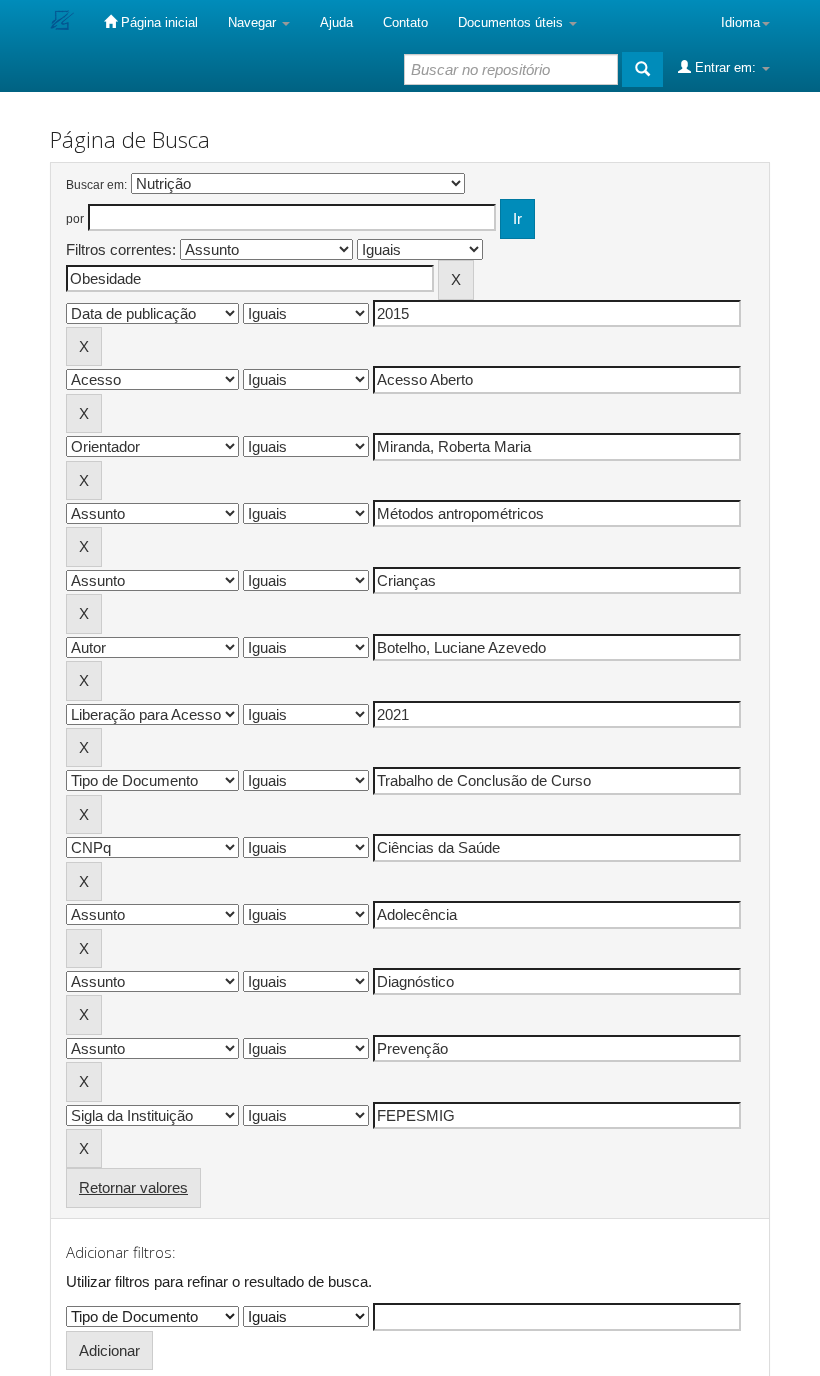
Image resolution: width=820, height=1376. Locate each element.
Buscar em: (96, 185)
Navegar (254, 22)
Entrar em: (725, 67)
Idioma (740, 22)
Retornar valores (133, 1187)
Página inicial (157, 22)
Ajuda (336, 22)
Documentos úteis (512, 22)
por (75, 219)
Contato (405, 22)
